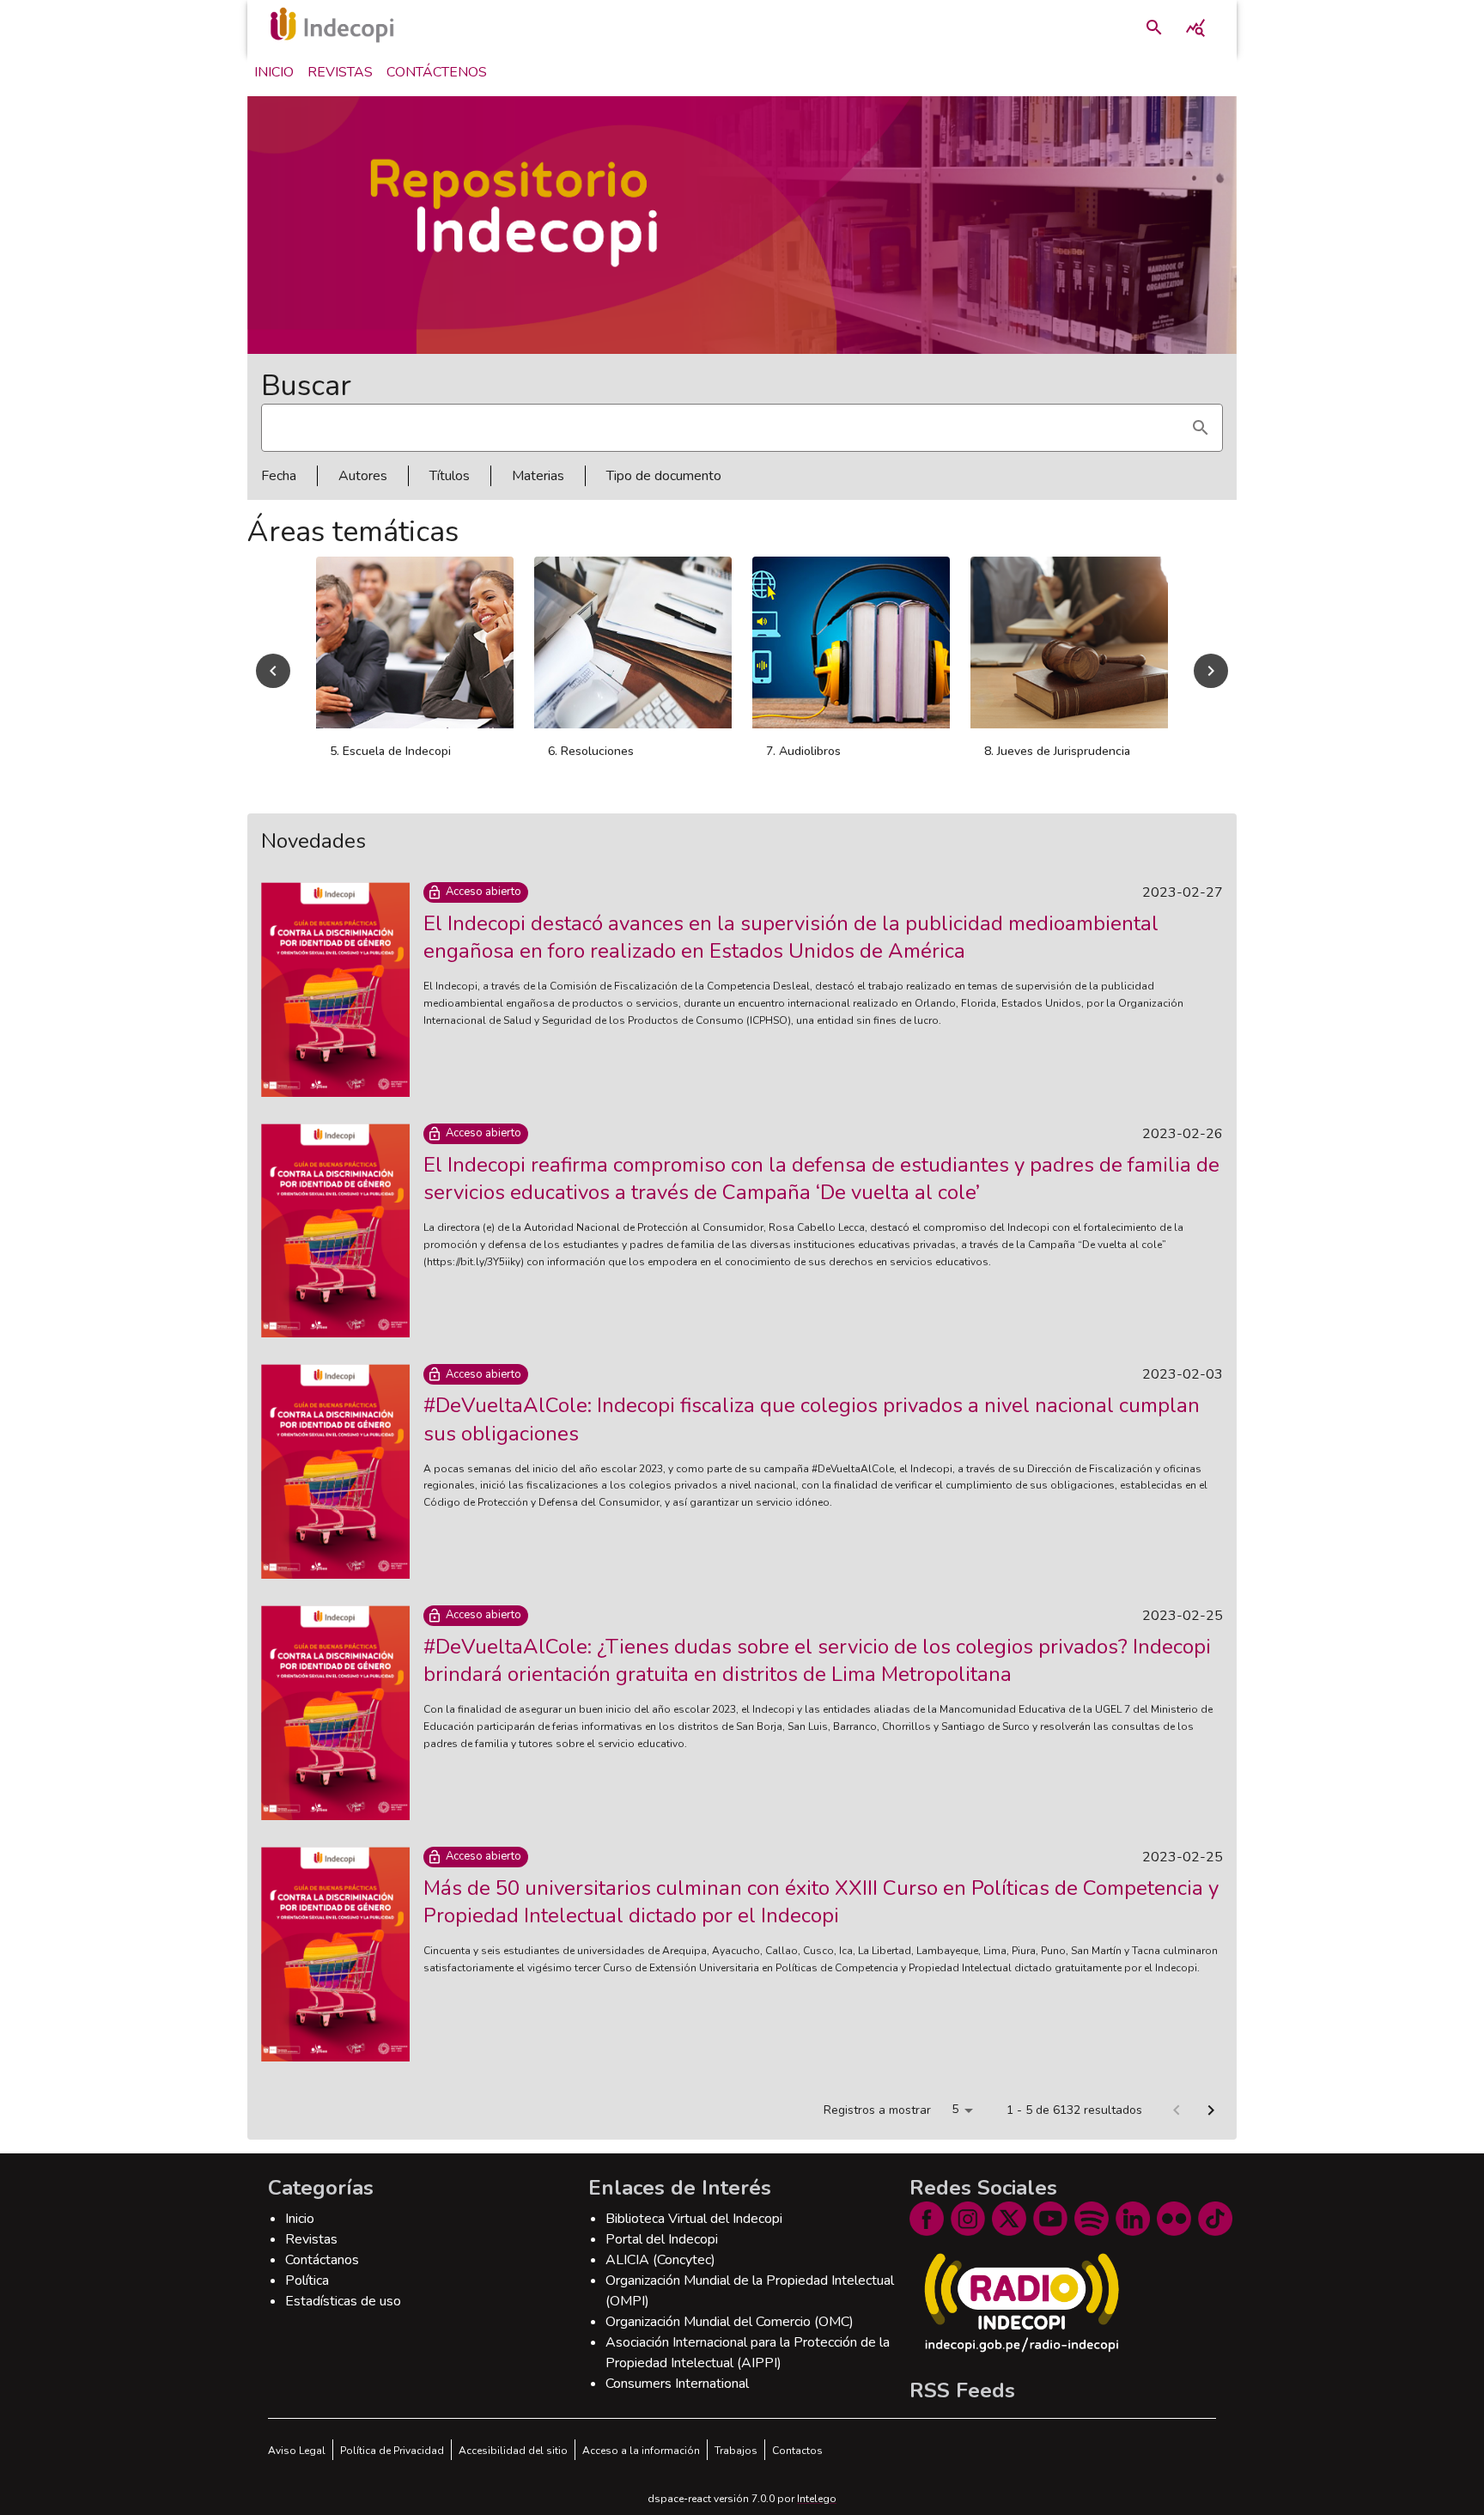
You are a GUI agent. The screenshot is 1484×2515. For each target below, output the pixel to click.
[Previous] (273, 671)
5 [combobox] (955, 2109)
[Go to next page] (1211, 2110)
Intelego (817, 2499)
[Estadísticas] (1195, 27)
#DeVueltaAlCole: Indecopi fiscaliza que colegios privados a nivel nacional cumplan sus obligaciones (812, 1419)
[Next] (1211, 671)
